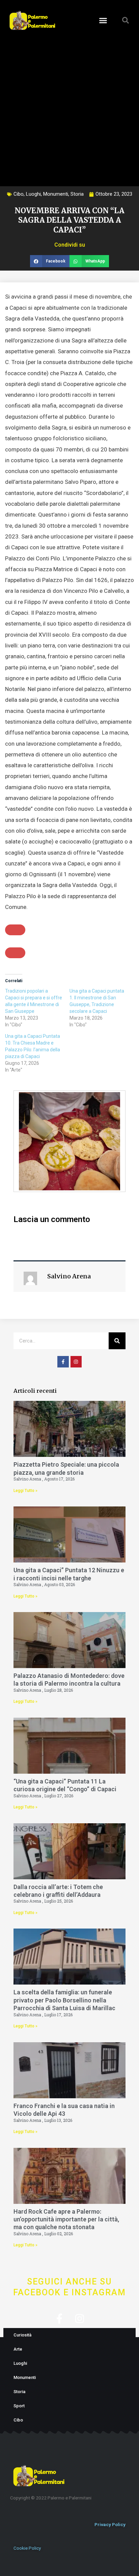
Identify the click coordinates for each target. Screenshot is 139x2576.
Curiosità (22, 2335)
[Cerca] (117, 1341)
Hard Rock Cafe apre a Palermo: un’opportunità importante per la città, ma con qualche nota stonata (66, 2219)
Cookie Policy (27, 2548)
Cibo (19, 194)
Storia (77, 194)
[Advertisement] (69, 107)
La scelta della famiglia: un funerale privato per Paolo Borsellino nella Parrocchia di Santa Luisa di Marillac (64, 2000)
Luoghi (33, 194)
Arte (18, 2349)
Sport (19, 2406)
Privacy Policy (110, 2524)
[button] (103, 20)
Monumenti (56, 194)
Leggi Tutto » (25, 1491)
